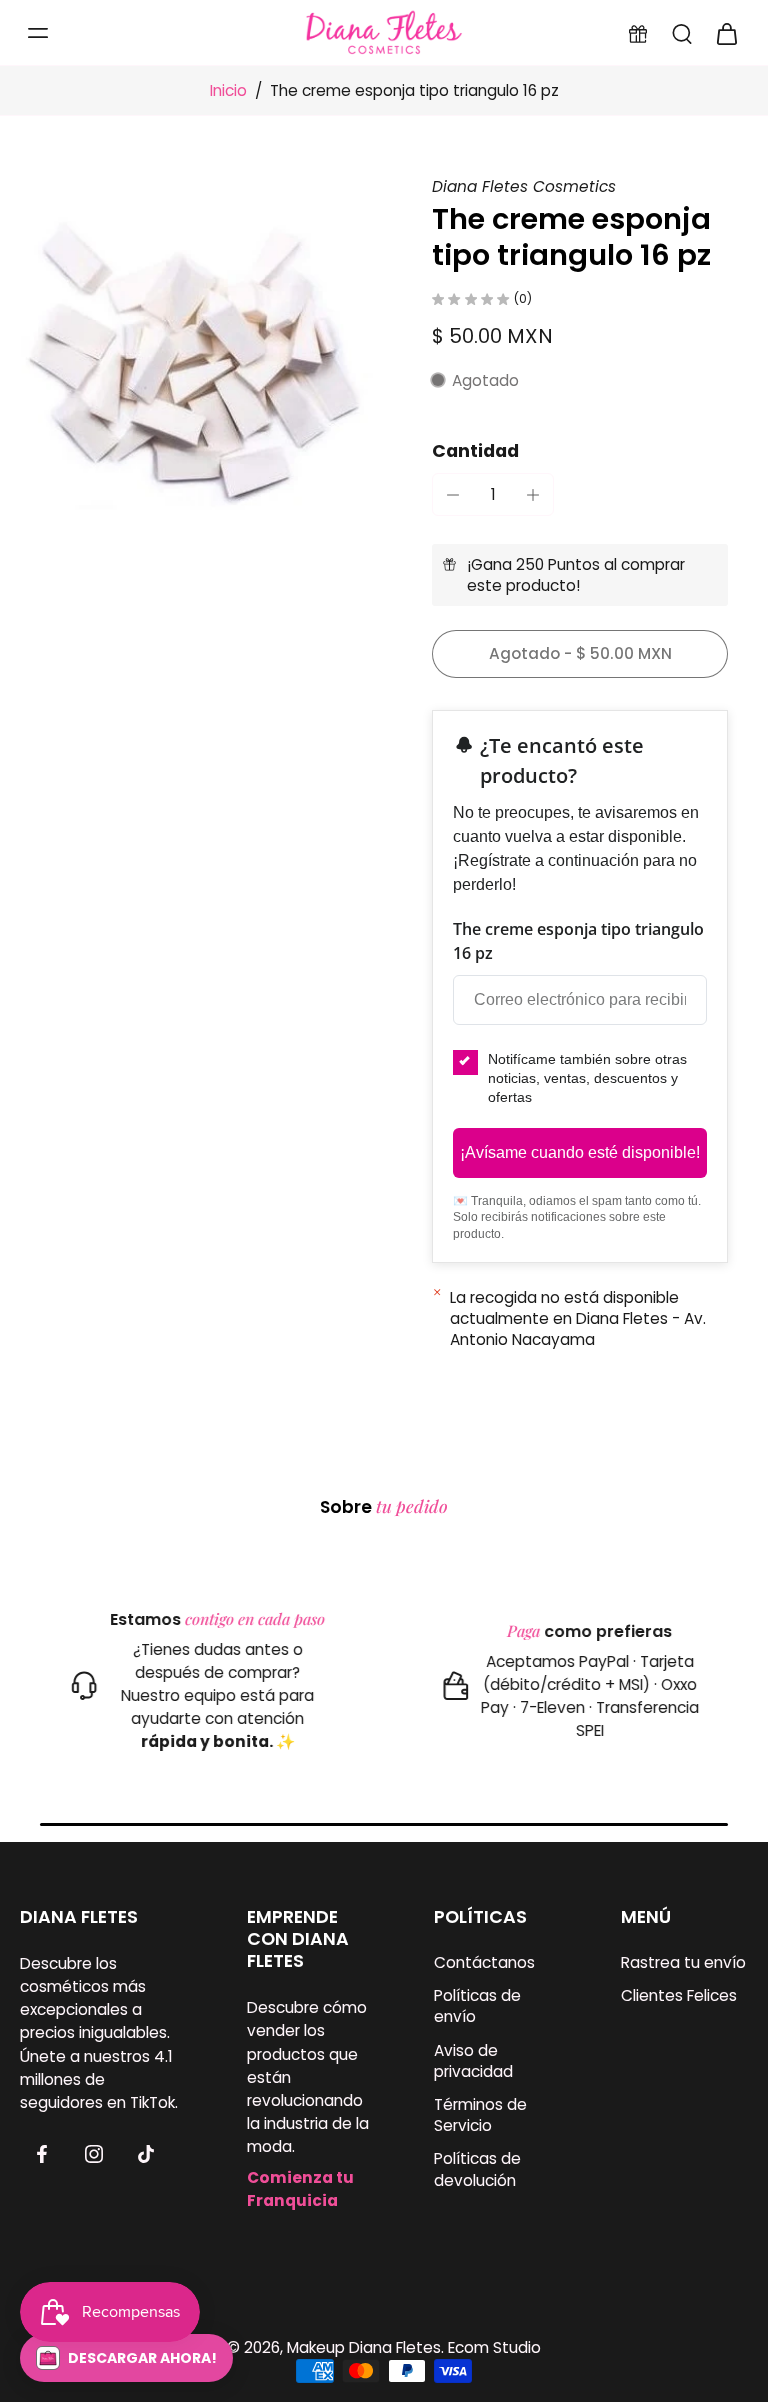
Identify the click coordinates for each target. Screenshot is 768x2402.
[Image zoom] (202, 358)
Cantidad (475, 451)
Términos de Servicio (480, 2115)
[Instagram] (94, 2154)
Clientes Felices (679, 1995)
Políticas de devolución (477, 2169)
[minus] (453, 495)
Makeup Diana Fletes (364, 2347)
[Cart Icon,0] (726, 32)
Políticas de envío (477, 2006)
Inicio (228, 90)
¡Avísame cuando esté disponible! (580, 1152)
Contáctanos (484, 1962)
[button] (580, 653)
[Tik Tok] (146, 2154)
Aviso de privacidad (473, 2060)
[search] (682, 33)
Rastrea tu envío (683, 1962)
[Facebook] (42, 2154)
